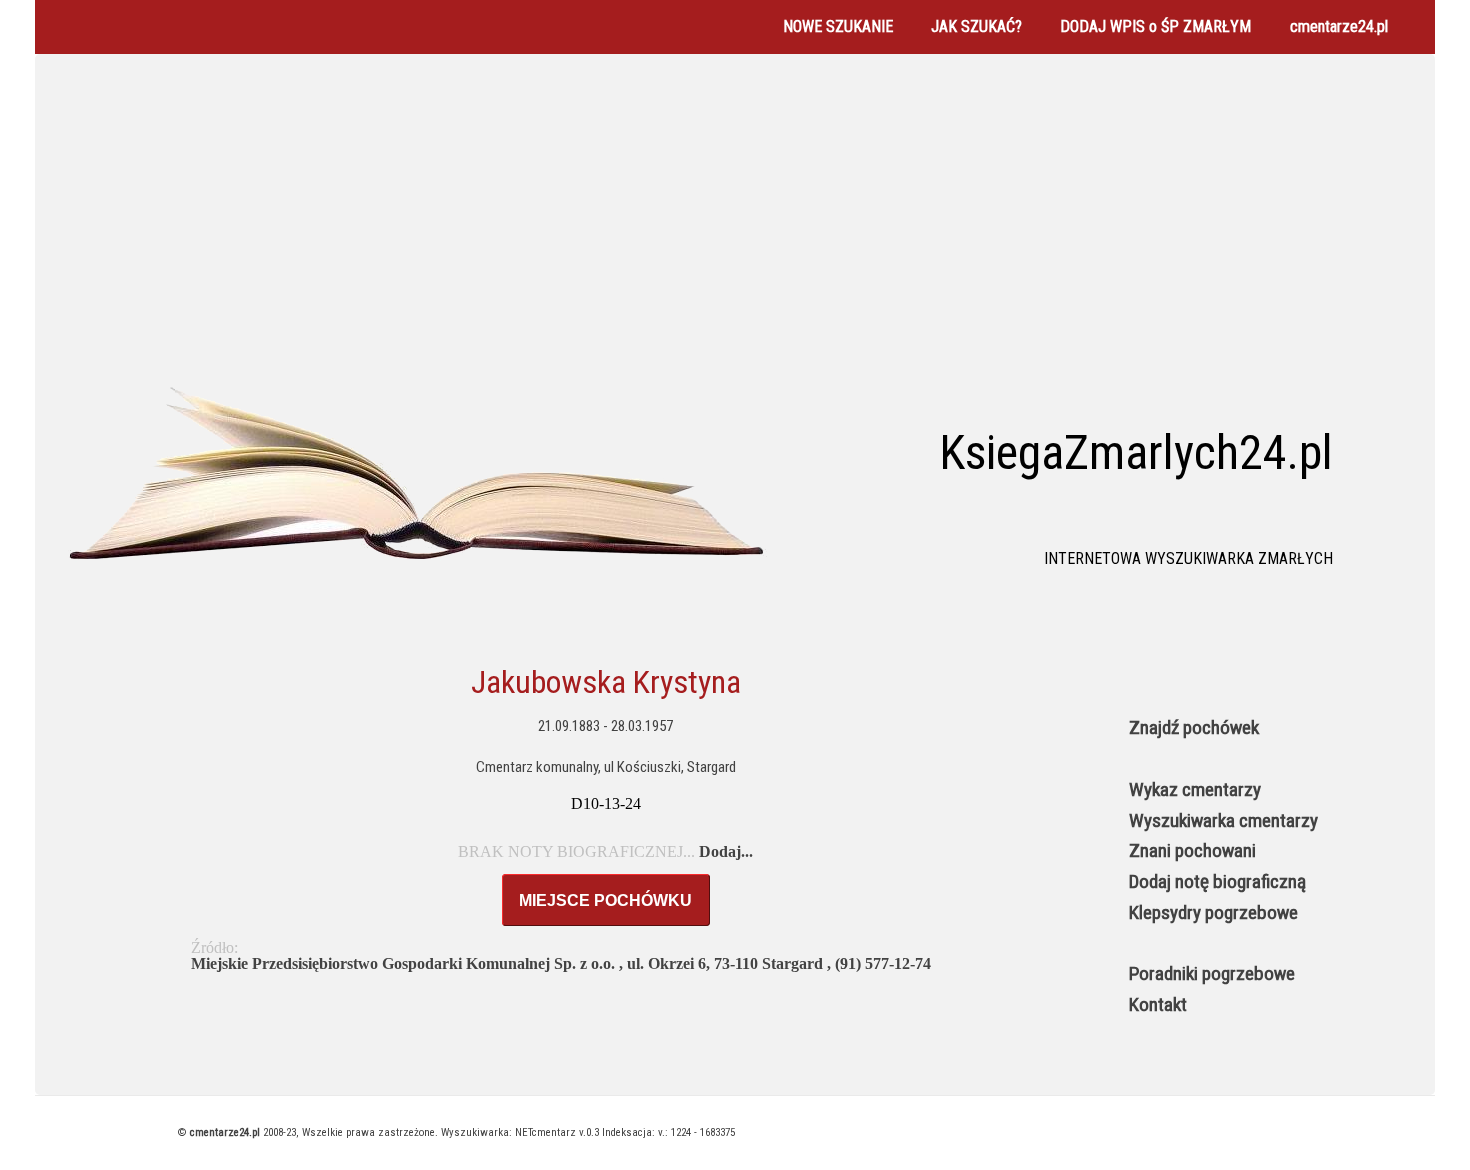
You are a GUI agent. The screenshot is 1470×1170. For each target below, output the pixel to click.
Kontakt (1158, 1004)
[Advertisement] (735, 224)
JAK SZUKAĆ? (976, 26)
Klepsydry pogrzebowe (1213, 912)
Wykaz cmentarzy (1195, 789)
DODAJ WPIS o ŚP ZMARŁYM (1155, 26)
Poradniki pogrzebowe (1212, 973)
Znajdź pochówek (1194, 727)
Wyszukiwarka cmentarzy (1223, 820)
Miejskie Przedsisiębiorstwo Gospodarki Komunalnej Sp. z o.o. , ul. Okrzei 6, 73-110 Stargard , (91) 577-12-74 (561, 963)
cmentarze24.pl (1339, 26)
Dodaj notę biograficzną (1217, 881)
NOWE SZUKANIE (838, 26)
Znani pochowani (1192, 850)
